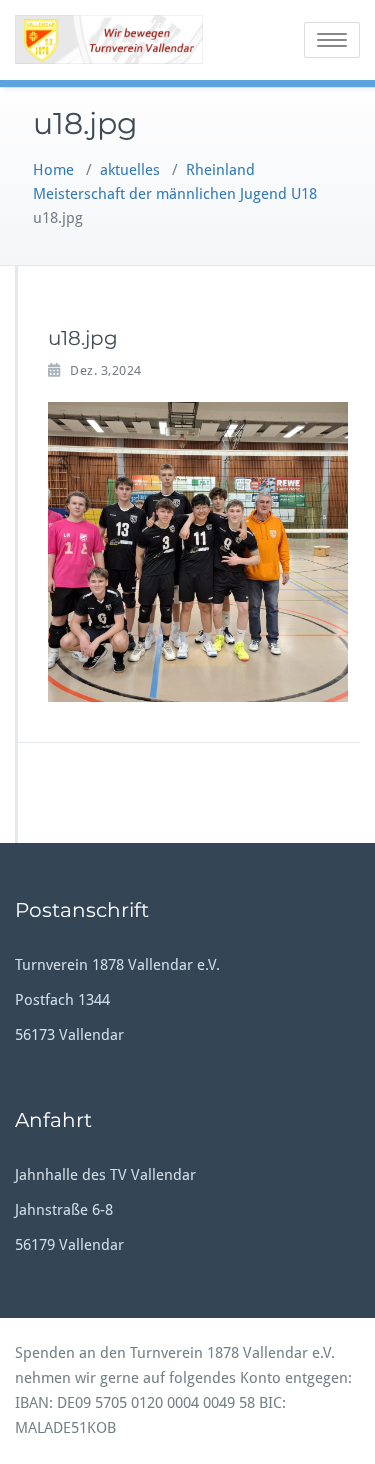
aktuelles (130, 170)
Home (53, 170)
